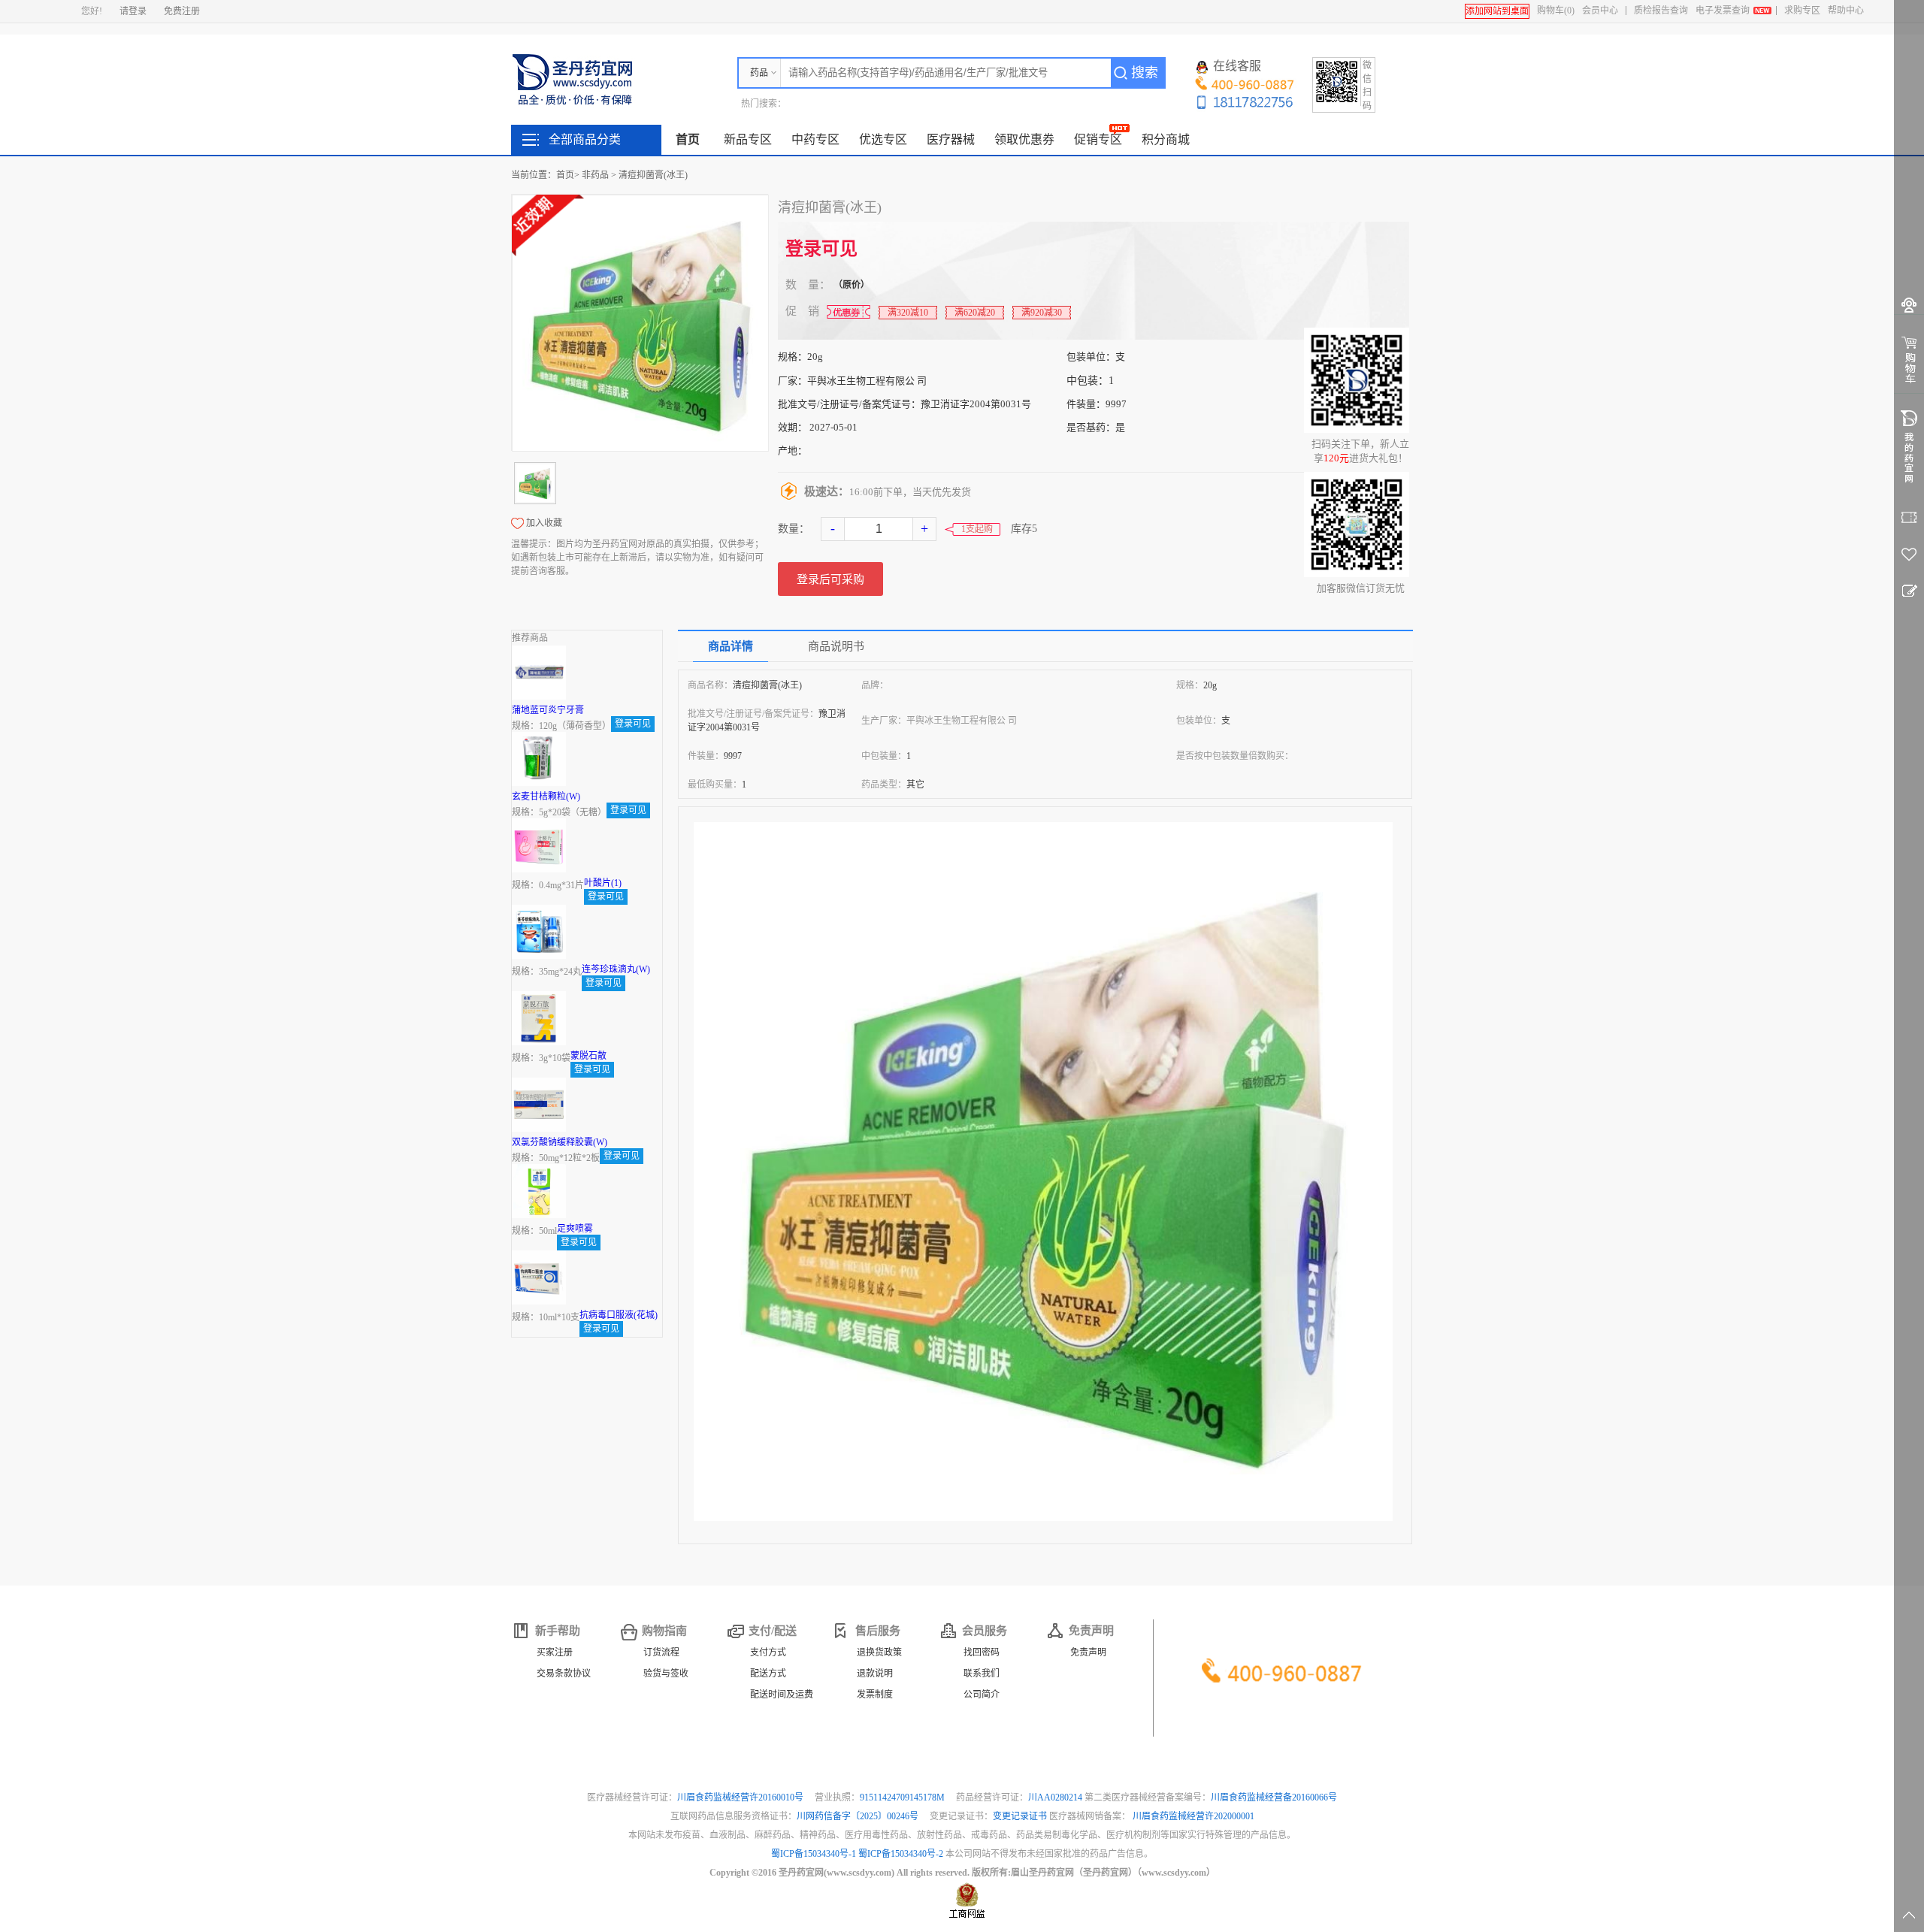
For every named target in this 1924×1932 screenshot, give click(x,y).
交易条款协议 (564, 1673)
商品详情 (731, 646)
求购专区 (1802, 11)
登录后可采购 (830, 579)
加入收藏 (544, 523)
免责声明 (1088, 1652)
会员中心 (1600, 11)
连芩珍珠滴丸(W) (616, 969)
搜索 (1145, 73)
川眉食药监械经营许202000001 (1193, 1816)
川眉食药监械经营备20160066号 (1274, 1797)
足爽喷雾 (575, 1229)
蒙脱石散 (588, 1056)
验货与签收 (666, 1673)
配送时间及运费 (782, 1695)
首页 (688, 139)
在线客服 (1237, 66)
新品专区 (748, 139)
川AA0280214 (1056, 1797)
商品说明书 (836, 646)
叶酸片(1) (603, 883)
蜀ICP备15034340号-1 (814, 1854)
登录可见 (821, 249)
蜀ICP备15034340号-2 (901, 1854)
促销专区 (1098, 139)
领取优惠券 (1024, 139)
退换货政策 (879, 1652)
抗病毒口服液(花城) (619, 1315)
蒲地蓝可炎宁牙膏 (548, 710)
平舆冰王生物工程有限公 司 (867, 381)
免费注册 (182, 11)
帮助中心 (1846, 11)
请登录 (133, 11)
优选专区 (883, 139)
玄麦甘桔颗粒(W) (546, 797)
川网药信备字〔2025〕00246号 (859, 1816)
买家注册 (555, 1652)
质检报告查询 (1661, 11)
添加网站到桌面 (1497, 11)
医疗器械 (951, 139)
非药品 (595, 175)
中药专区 (815, 139)
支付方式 (768, 1652)
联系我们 (982, 1673)
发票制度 (875, 1695)
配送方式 (768, 1673)
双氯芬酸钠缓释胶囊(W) (560, 1142)
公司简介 (982, 1695)
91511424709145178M (903, 1797)
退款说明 (875, 1673)
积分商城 (1166, 139)
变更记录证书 (1020, 1816)
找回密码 (982, 1652)
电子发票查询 (1723, 11)
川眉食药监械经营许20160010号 (741, 1797)
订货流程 (661, 1652)
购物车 (1556, 11)
